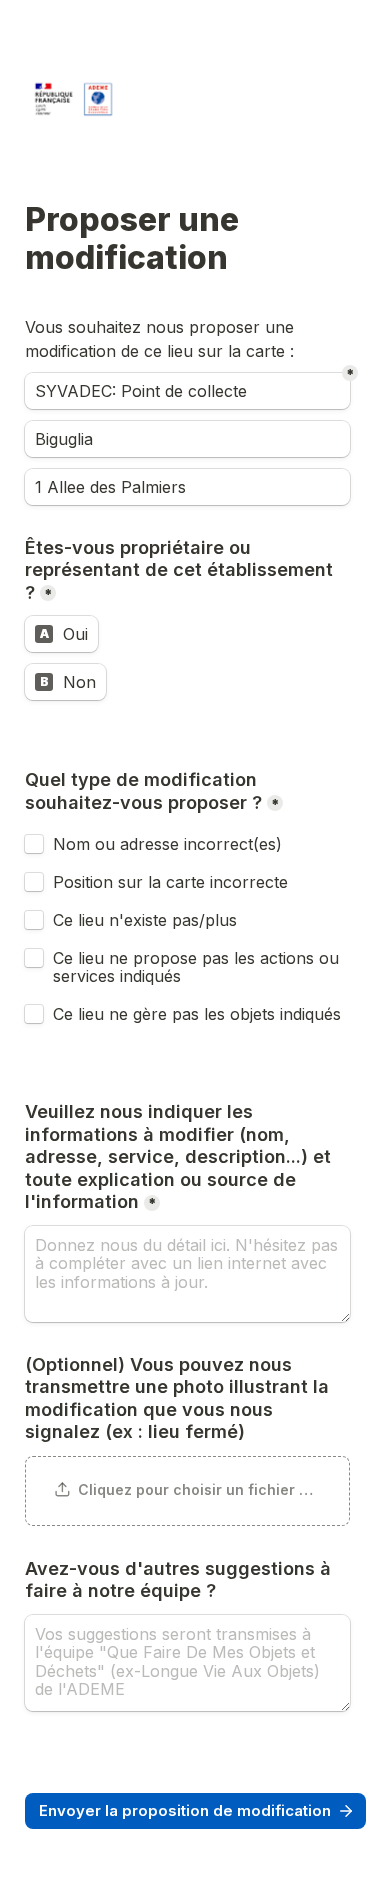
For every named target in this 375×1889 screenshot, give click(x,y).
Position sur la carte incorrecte (173, 882)
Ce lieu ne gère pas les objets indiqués (197, 1014)
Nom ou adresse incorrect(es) (167, 844)
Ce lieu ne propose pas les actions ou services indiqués (198, 967)
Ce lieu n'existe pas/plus (145, 920)
